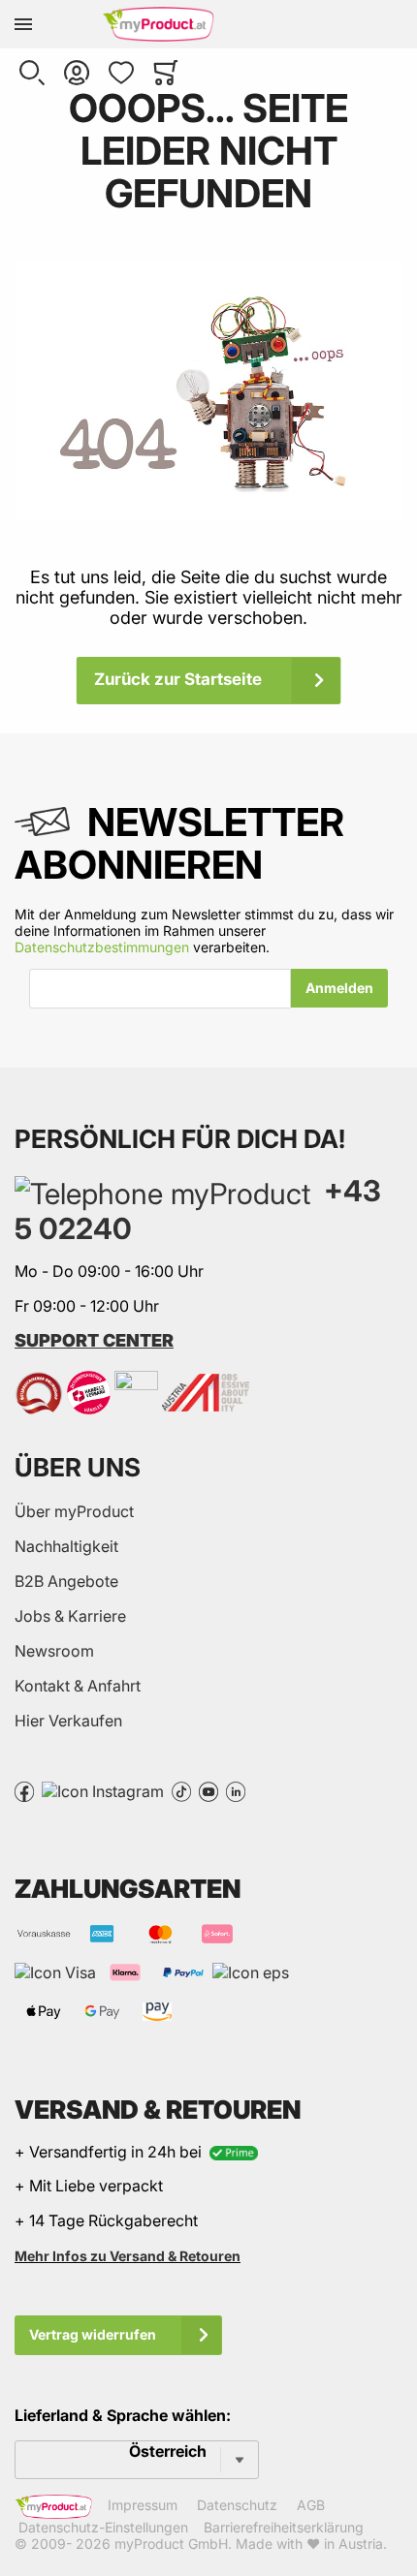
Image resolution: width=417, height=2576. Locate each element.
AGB (311, 2505)
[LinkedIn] (236, 1790)
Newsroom (54, 1651)
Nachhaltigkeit (66, 1546)
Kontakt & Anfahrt (78, 1686)
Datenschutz (237, 2505)
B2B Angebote (66, 1581)
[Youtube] (208, 1790)
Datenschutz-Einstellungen (103, 2527)
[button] (32, 73)
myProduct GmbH (171, 2544)
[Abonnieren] (339, 988)
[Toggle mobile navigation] (23, 24)
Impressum (143, 2505)
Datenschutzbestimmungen (102, 947)
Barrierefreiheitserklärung (284, 2527)
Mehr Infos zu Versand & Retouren (128, 2256)
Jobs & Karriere (70, 1616)
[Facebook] (24, 1790)
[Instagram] (103, 1790)
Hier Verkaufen (68, 1721)
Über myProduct (74, 1511)
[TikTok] (181, 1790)
